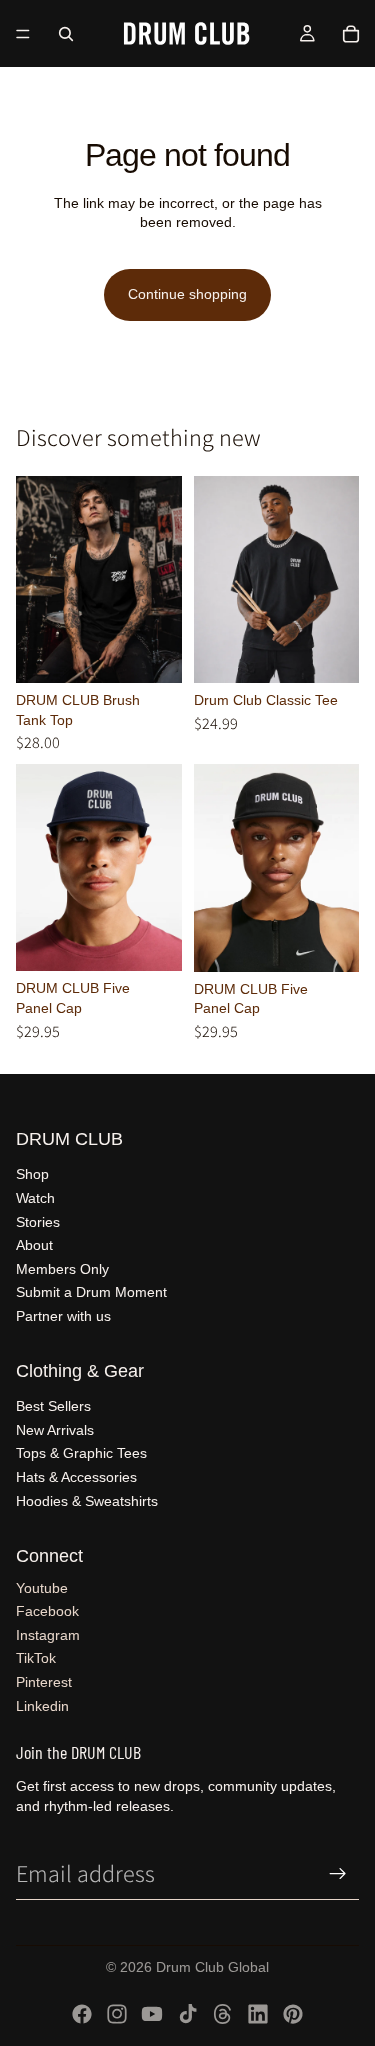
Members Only (62, 1269)
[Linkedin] (258, 2014)
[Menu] (23, 34)
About (34, 1245)
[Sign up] (338, 1874)
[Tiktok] (188, 2014)
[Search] (66, 34)
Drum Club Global (212, 1967)
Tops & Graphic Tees (81, 1453)
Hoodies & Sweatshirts (87, 1501)
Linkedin (42, 1706)
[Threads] (223, 2014)
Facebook (47, 1611)
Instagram (48, 1635)
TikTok (36, 1658)
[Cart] (351, 34)
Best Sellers (53, 1406)
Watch (35, 1198)
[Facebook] (82, 2014)
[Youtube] (152, 2014)
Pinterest (44, 1682)
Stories (38, 1222)
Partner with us (63, 1316)
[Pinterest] (293, 2014)
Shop (32, 1174)
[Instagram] (117, 2014)
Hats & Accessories (76, 1477)
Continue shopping (187, 294)
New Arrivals (55, 1430)
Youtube (42, 1588)
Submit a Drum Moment (91, 1292)
